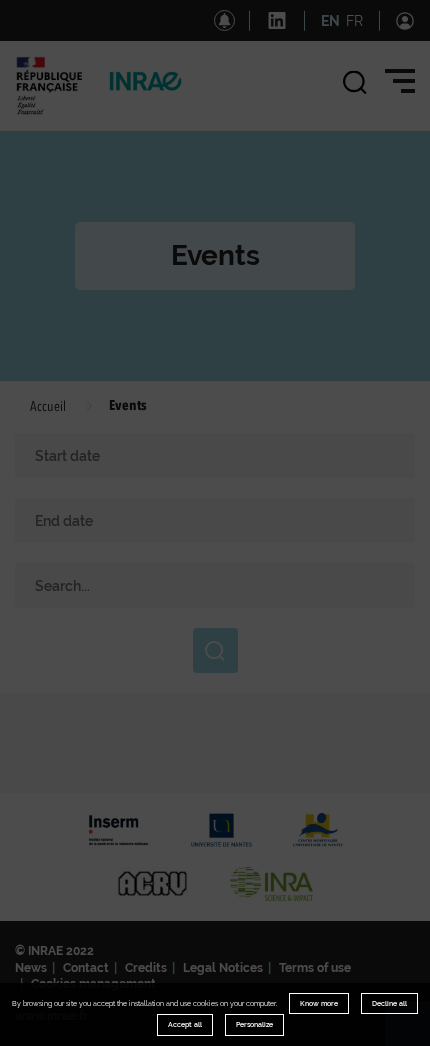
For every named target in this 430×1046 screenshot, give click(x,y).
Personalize (254, 1024)
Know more (319, 1003)
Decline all (389, 1003)
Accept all (185, 1024)
